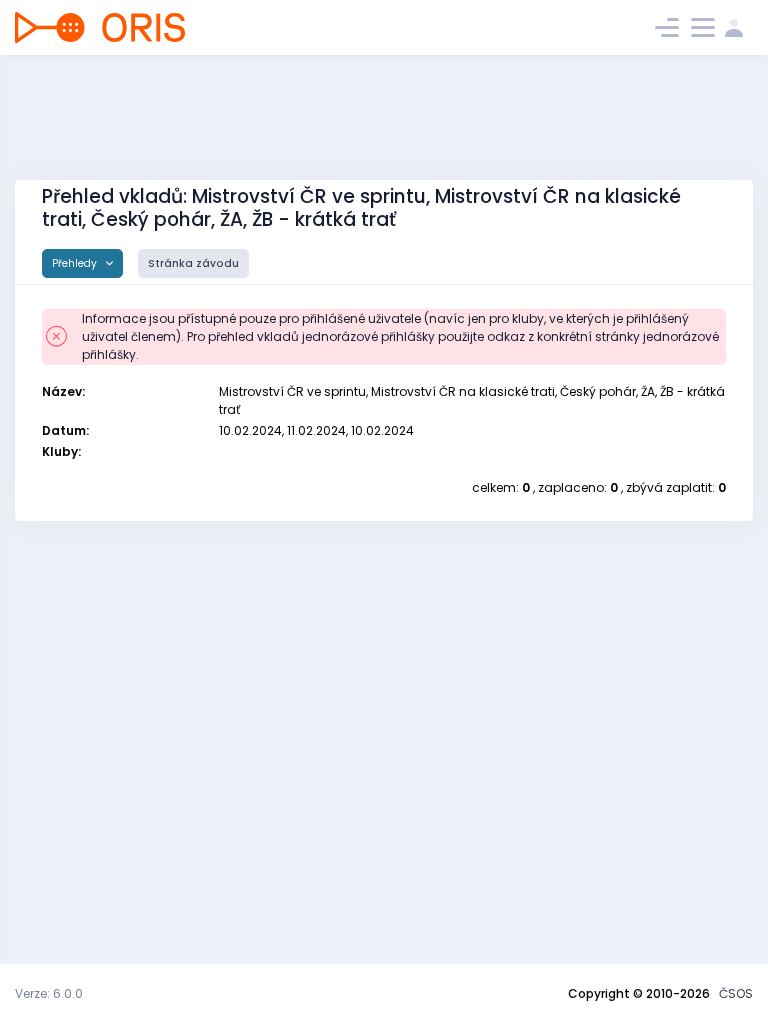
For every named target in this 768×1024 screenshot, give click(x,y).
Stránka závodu (193, 263)
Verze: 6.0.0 (49, 993)
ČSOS (736, 993)
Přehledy (76, 263)
